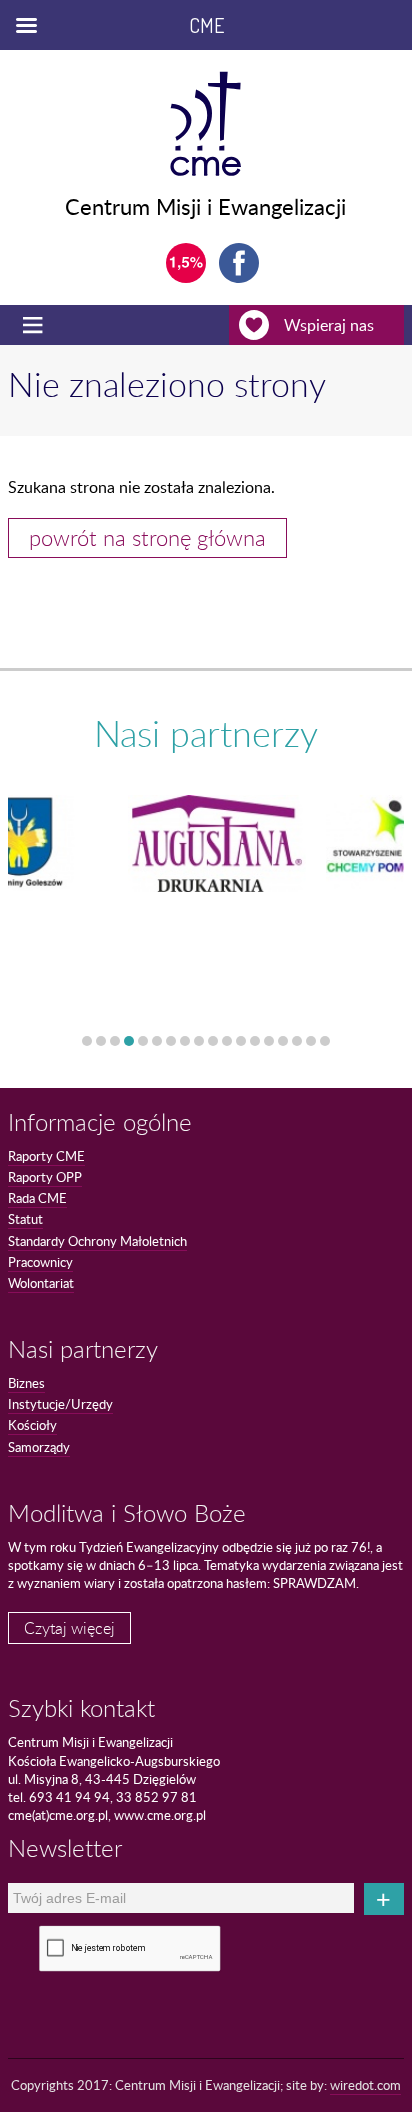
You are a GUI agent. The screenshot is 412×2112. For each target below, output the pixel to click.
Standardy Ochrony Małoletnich (97, 1241)
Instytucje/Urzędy (60, 1404)
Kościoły (32, 1425)
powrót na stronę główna (147, 537)
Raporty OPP (45, 1177)
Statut (25, 1219)
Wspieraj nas (329, 325)
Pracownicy (40, 1262)
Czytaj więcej (69, 1628)
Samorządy (39, 1447)
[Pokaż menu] (35, 325)
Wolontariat (41, 1283)
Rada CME (37, 1198)
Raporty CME (46, 1156)
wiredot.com (365, 2085)
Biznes (26, 1383)
